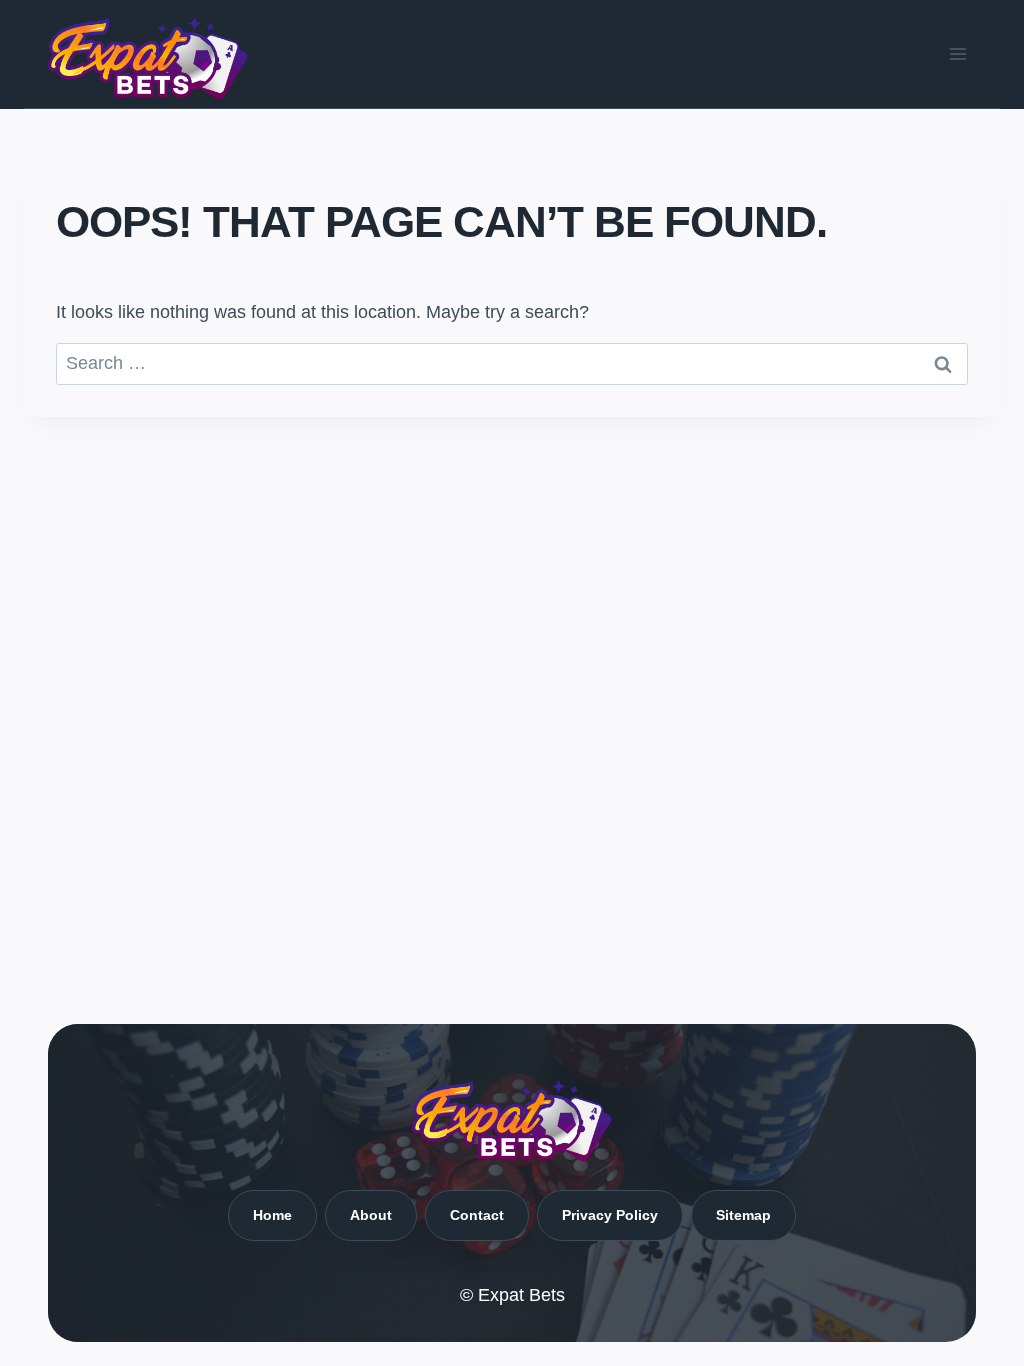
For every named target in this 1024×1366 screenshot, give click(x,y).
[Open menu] (957, 53)
